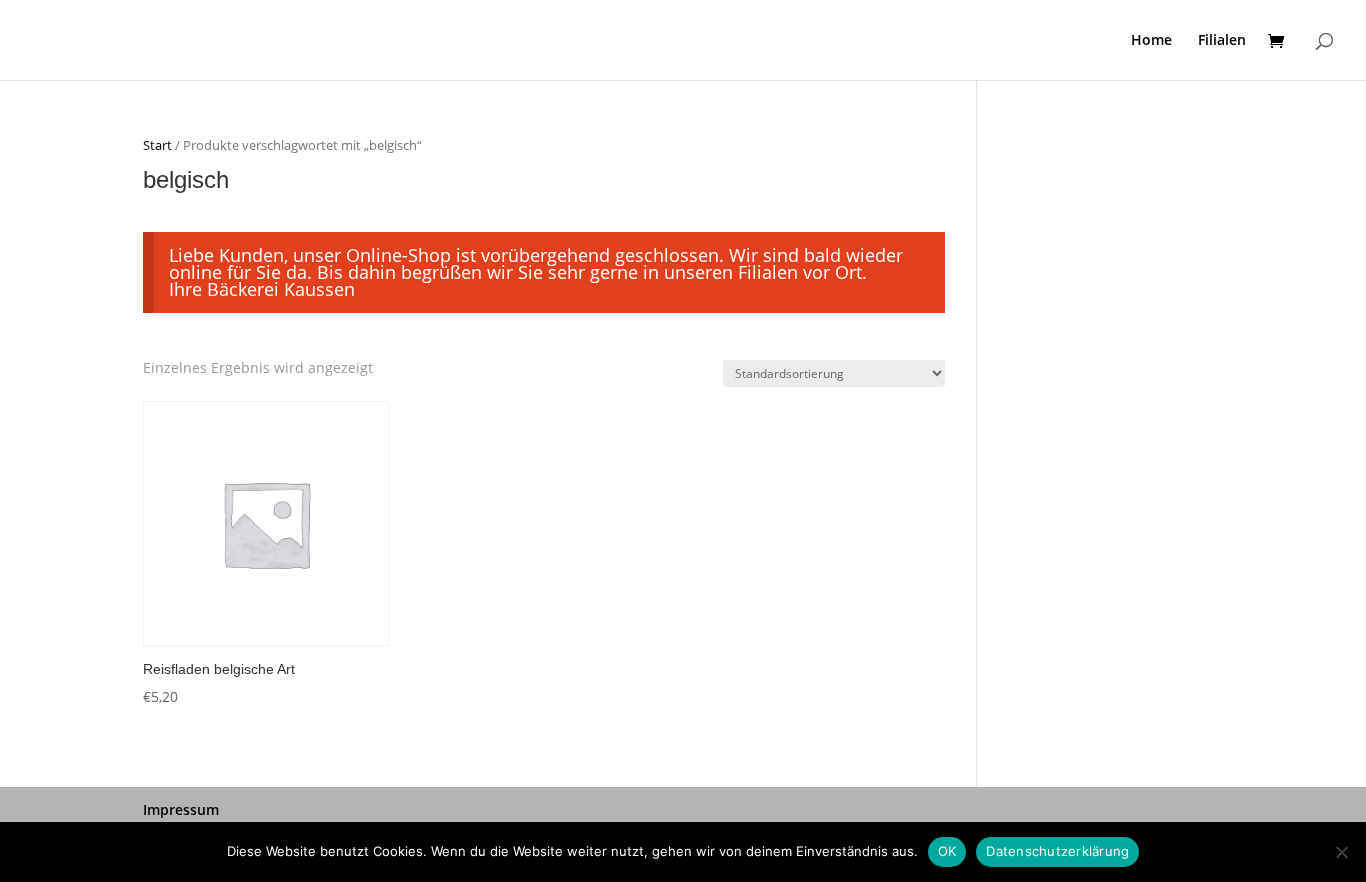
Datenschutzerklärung (1057, 851)
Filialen (1222, 41)
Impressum (181, 809)
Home (1151, 41)
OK (947, 851)
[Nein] (1341, 852)
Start (157, 145)
